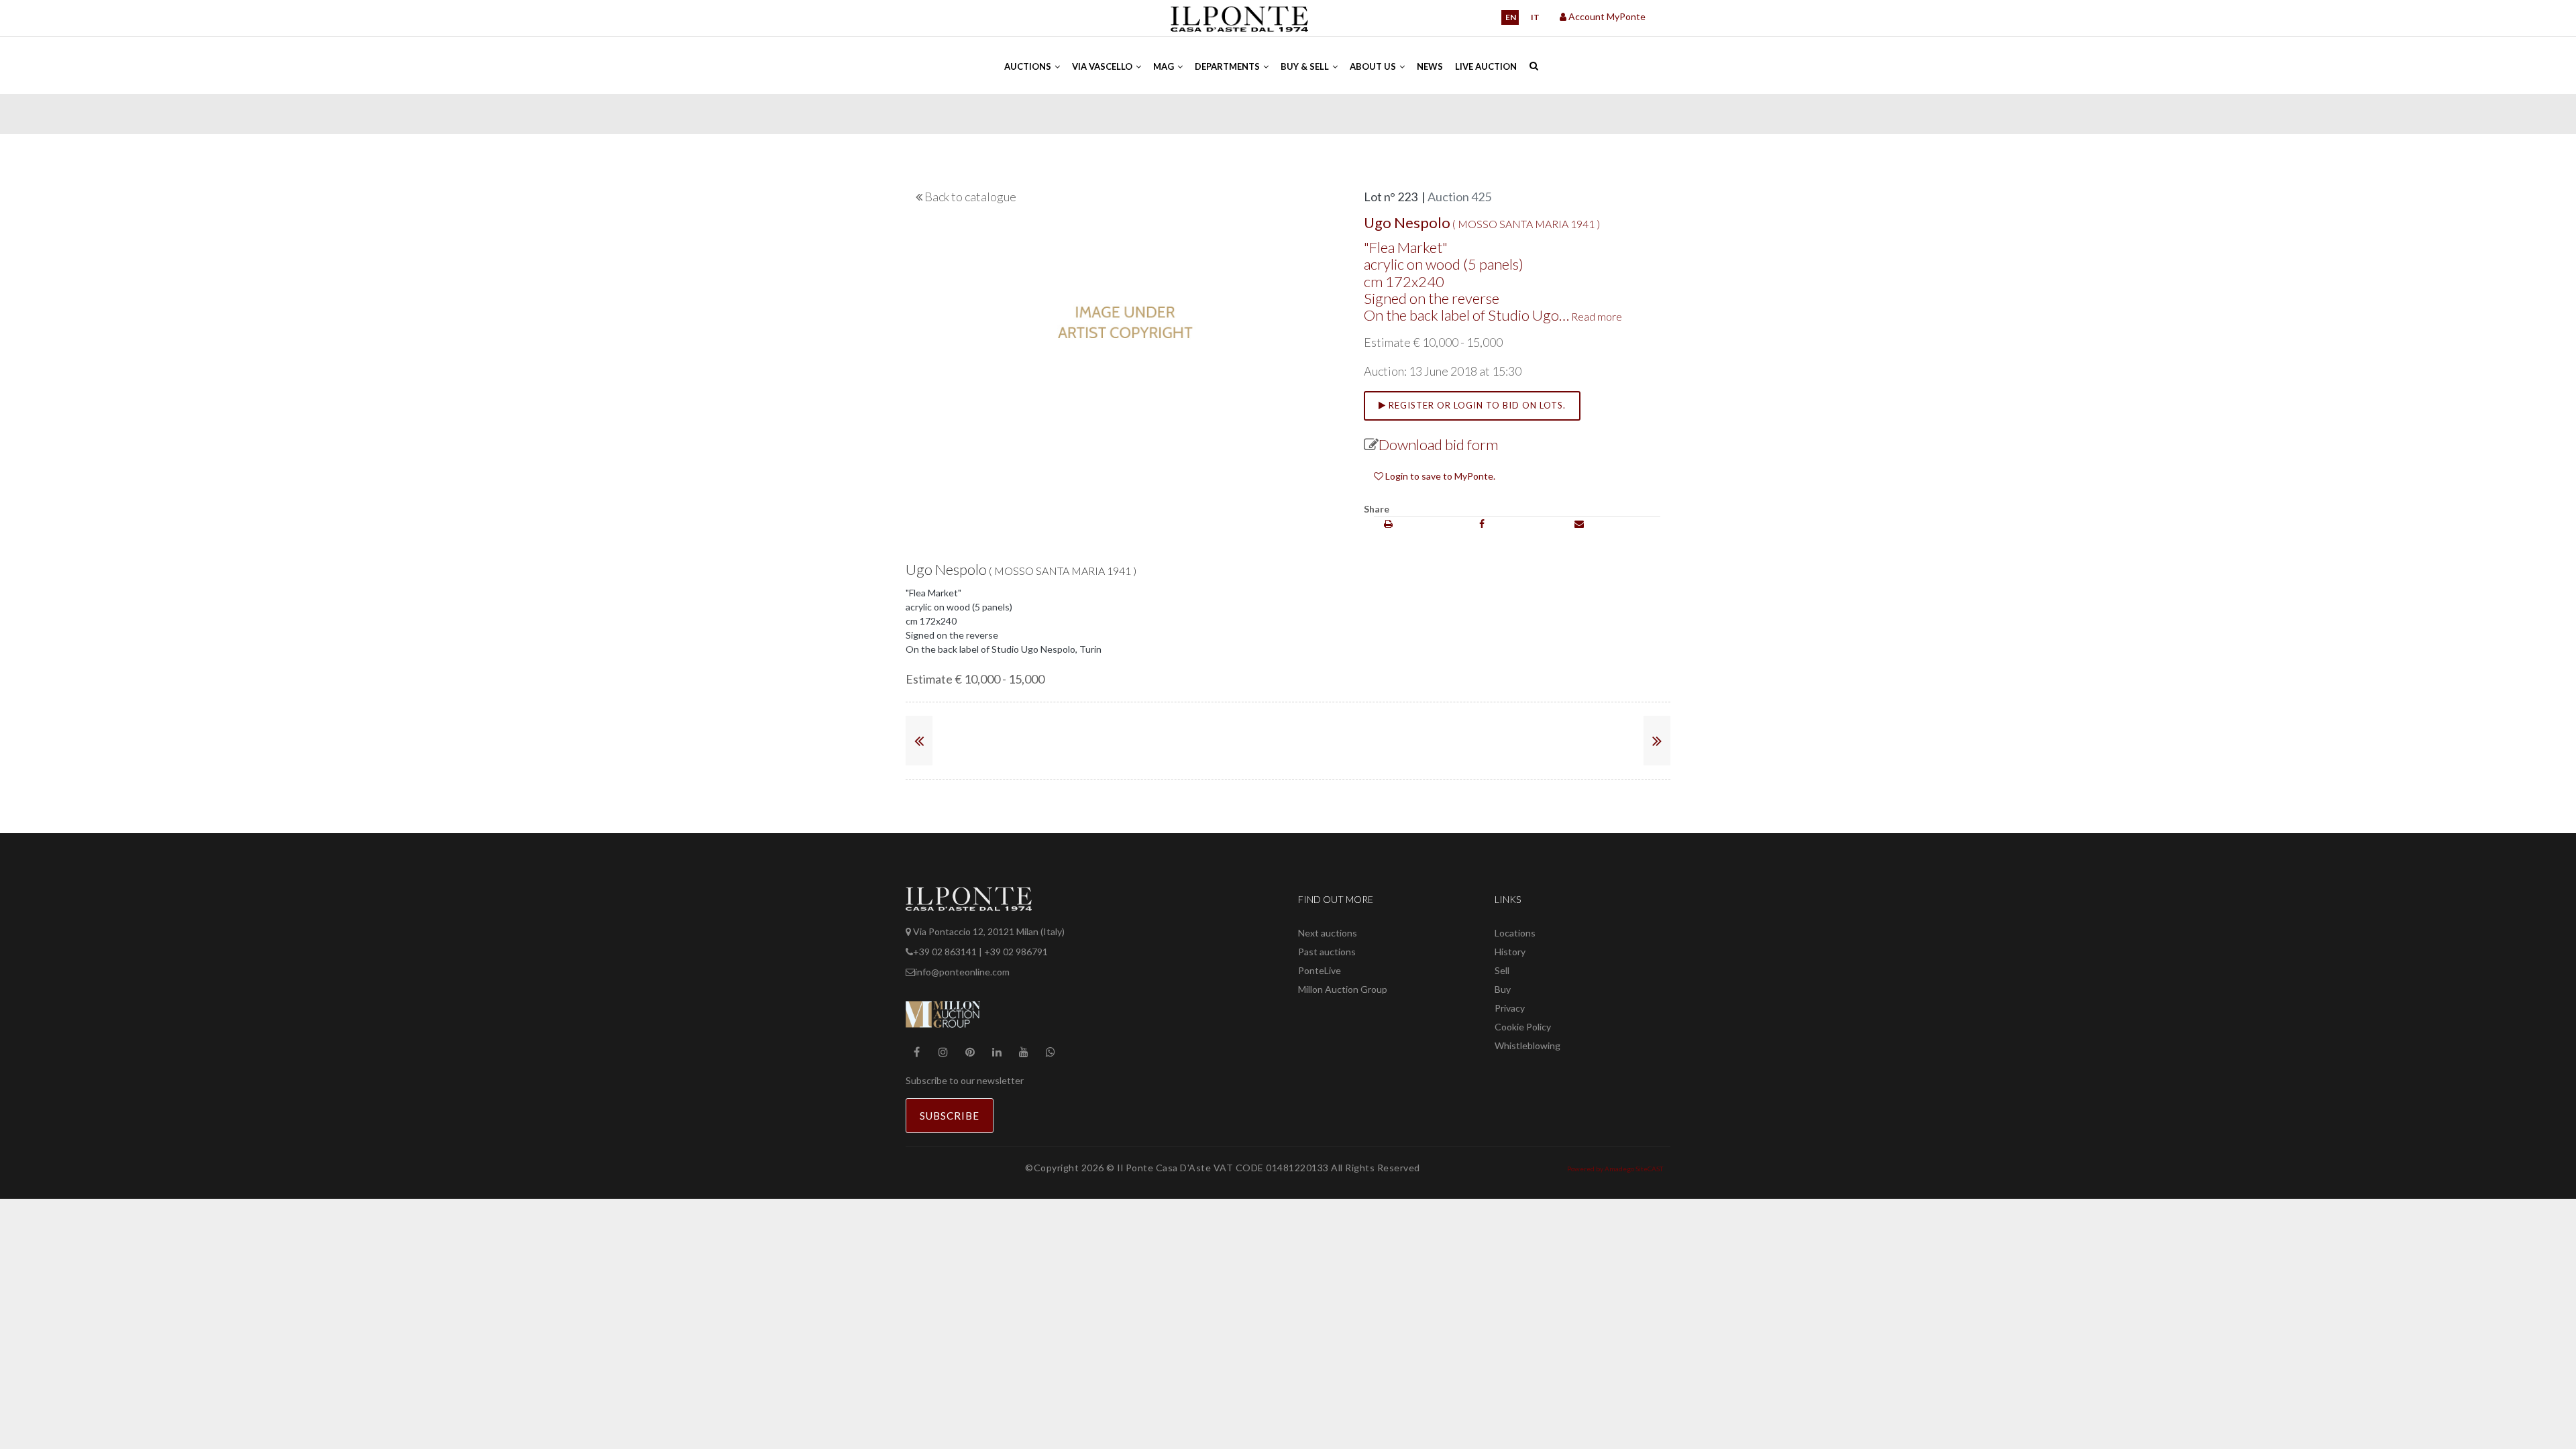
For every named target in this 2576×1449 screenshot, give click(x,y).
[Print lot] (1388, 524)
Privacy (1510, 1008)
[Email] (1579, 524)
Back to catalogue (970, 197)
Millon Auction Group (1343, 989)
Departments (1228, 66)
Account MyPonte (1606, 16)
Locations (1515, 933)
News (1430, 66)
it (1535, 17)
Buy (1503, 989)
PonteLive (1320, 970)
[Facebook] (1482, 524)
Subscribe (950, 1116)
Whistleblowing (1527, 1045)
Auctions (1029, 66)
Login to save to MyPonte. (1439, 476)
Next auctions (1328, 933)
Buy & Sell (1306, 66)
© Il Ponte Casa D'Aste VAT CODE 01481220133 (1219, 1168)
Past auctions (1327, 952)
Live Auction (1486, 66)
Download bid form (1438, 444)
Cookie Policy (1523, 1027)
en (1511, 17)
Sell (1502, 970)
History (1510, 952)
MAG (1165, 66)
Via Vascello (1103, 66)
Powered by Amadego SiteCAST (1615, 1169)
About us (1374, 66)
